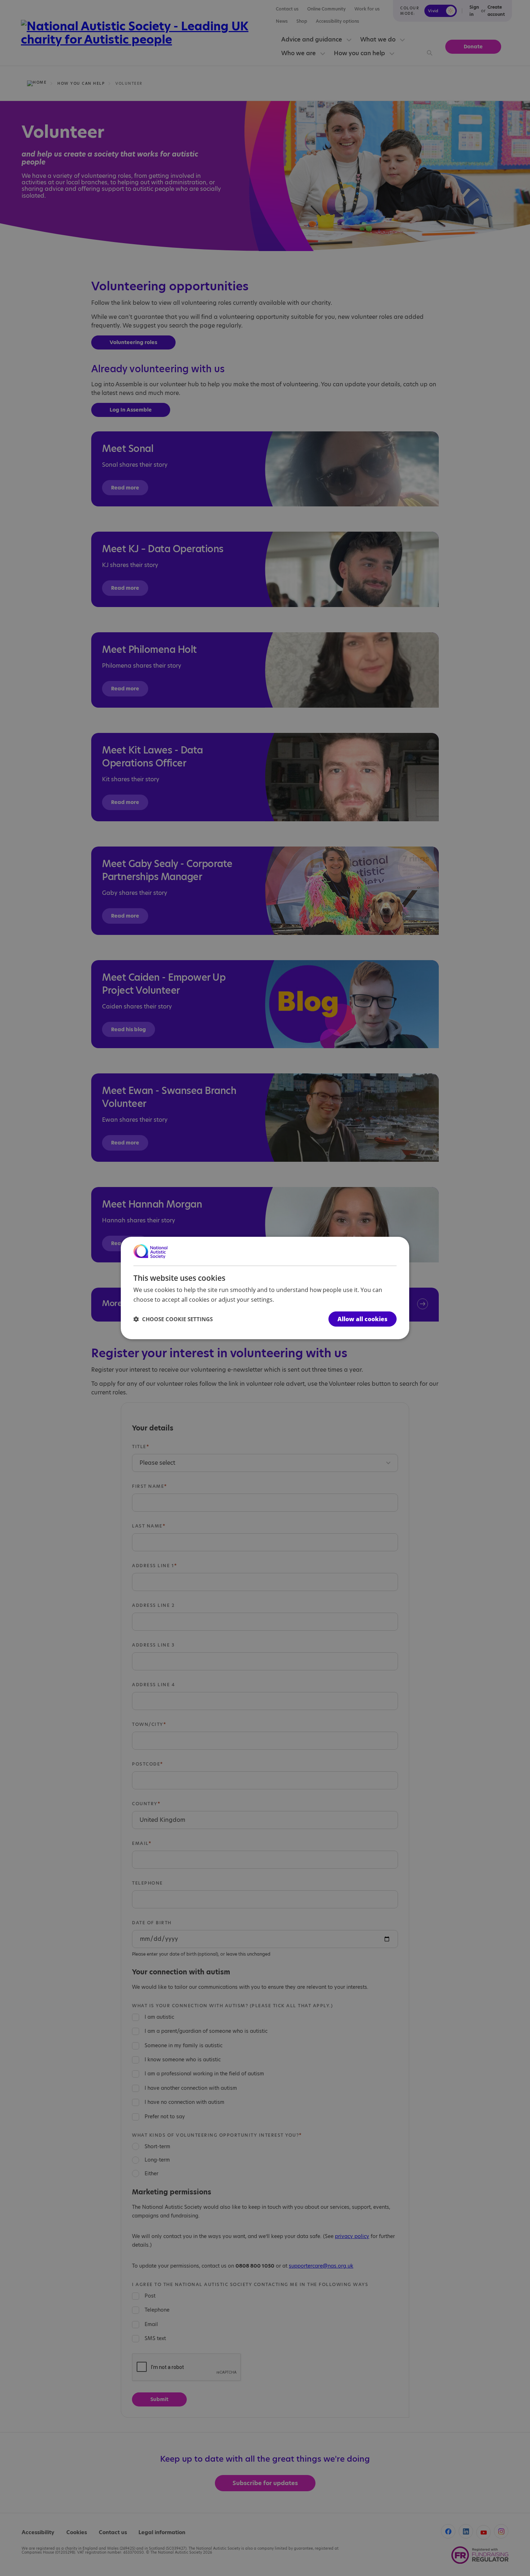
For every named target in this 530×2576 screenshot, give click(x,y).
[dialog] (265, 1288)
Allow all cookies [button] (363, 1319)
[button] (173, 1319)
